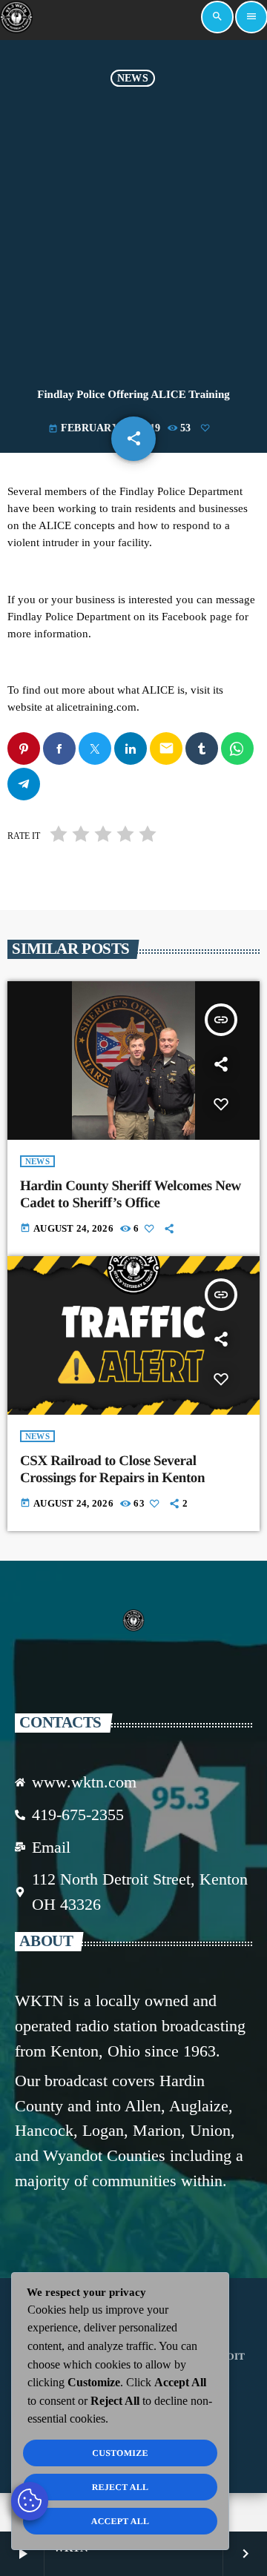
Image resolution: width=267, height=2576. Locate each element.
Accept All (121, 2521)
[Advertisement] (133, 228)
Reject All (121, 2487)
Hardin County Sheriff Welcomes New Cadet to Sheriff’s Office (131, 1195)
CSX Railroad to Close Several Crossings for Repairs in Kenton (112, 1470)
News (133, 78)
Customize (120, 2453)
